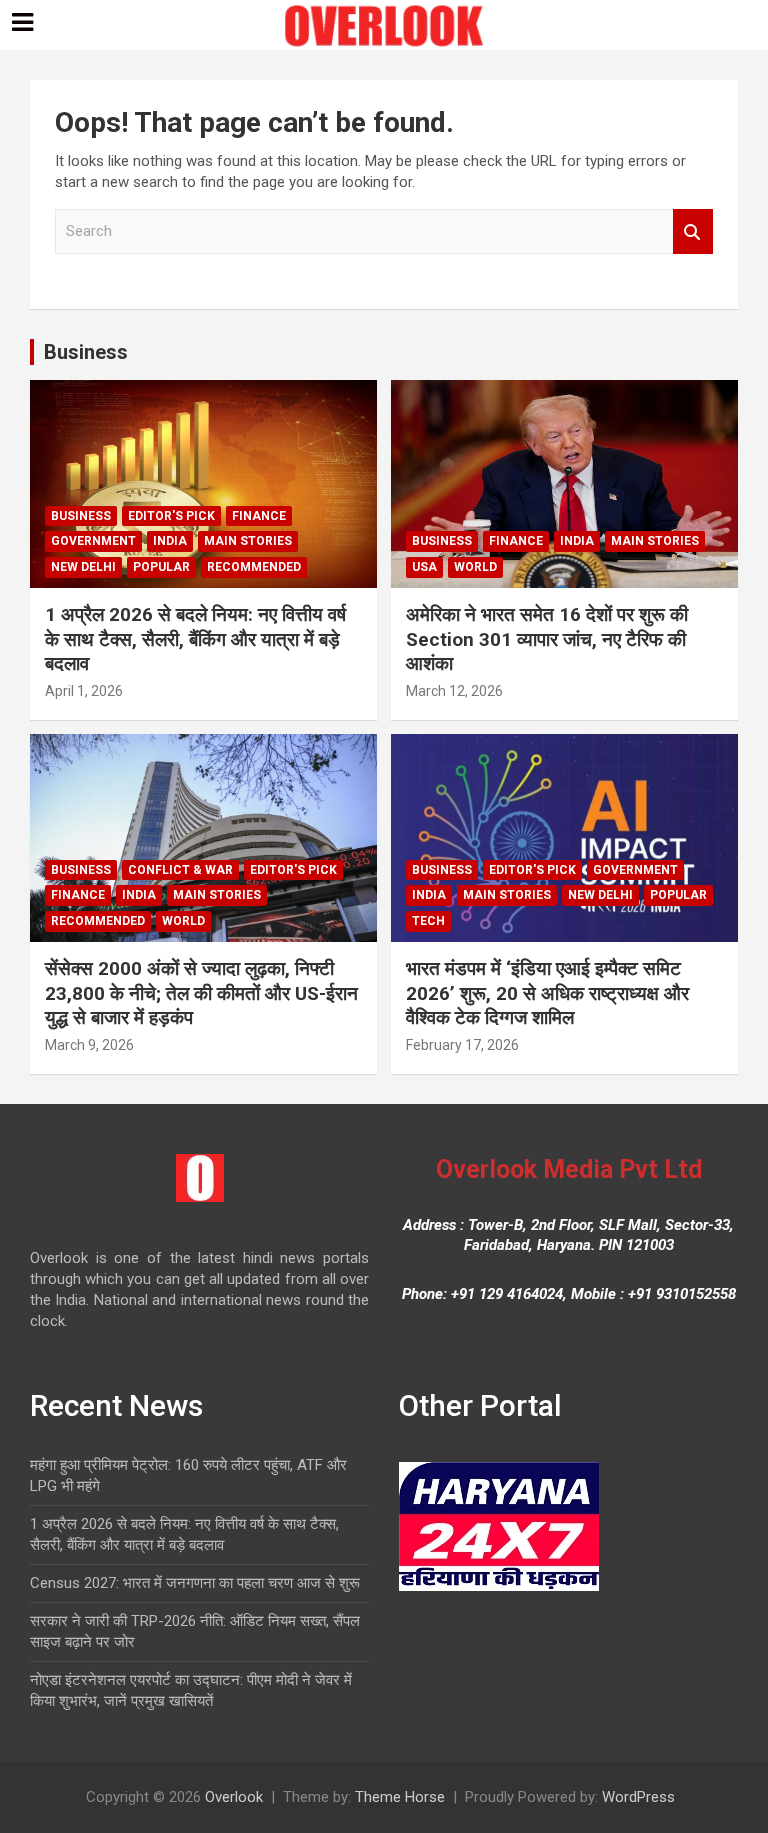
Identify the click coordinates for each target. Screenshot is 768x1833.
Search (693, 231)
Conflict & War (180, 870)
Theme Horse (400, 1797)
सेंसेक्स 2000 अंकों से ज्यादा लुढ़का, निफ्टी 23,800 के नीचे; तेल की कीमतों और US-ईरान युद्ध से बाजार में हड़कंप (201, 993)
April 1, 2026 (84, 691)
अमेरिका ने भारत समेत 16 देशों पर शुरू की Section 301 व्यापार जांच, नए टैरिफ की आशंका (547, 639)
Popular (161, 567)
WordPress (638, 1797)
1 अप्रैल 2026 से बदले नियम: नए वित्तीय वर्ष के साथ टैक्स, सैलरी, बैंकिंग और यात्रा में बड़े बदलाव (195, 639)
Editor (153, 691)
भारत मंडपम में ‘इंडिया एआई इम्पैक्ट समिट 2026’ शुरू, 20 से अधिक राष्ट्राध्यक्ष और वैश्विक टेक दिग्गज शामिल (547, 993)
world (475, 567)
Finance (259, 516)
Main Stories (248, 541)
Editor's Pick (171, 516)
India (170, 541)
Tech (428, 921)
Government (93, 541)
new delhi (83, 567)
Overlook (234, 1797)
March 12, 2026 (454, 691)
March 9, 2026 (89, 1045)
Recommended (254, 567)
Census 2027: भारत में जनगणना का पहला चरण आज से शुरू (195, 1583)
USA (424, 567)
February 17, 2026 (462, 1045)
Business (86, 352)
